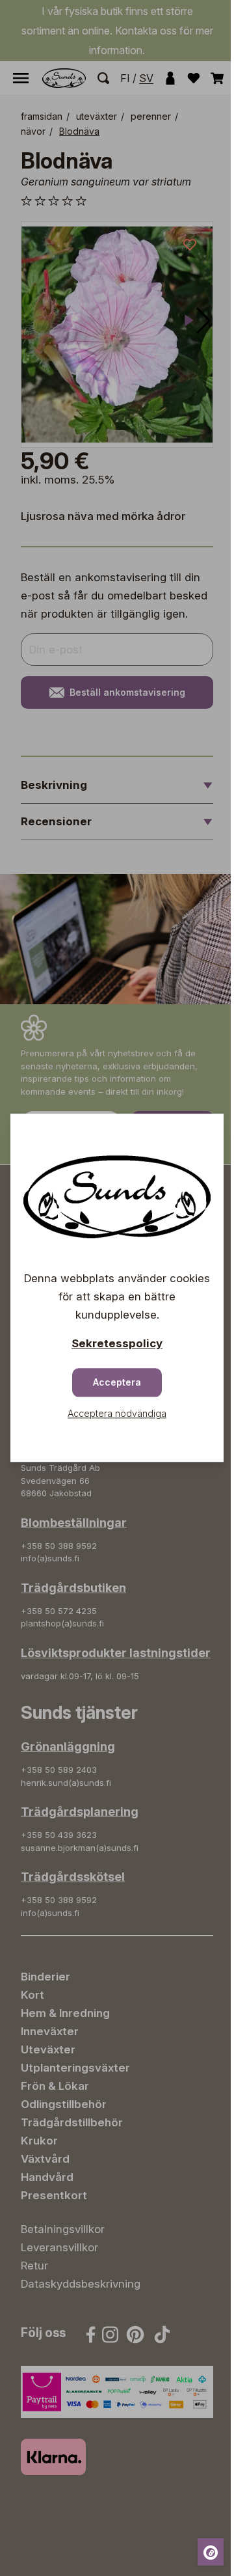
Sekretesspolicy (117, 1344)
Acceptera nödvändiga (117, 1414)
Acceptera (117, 1383)
